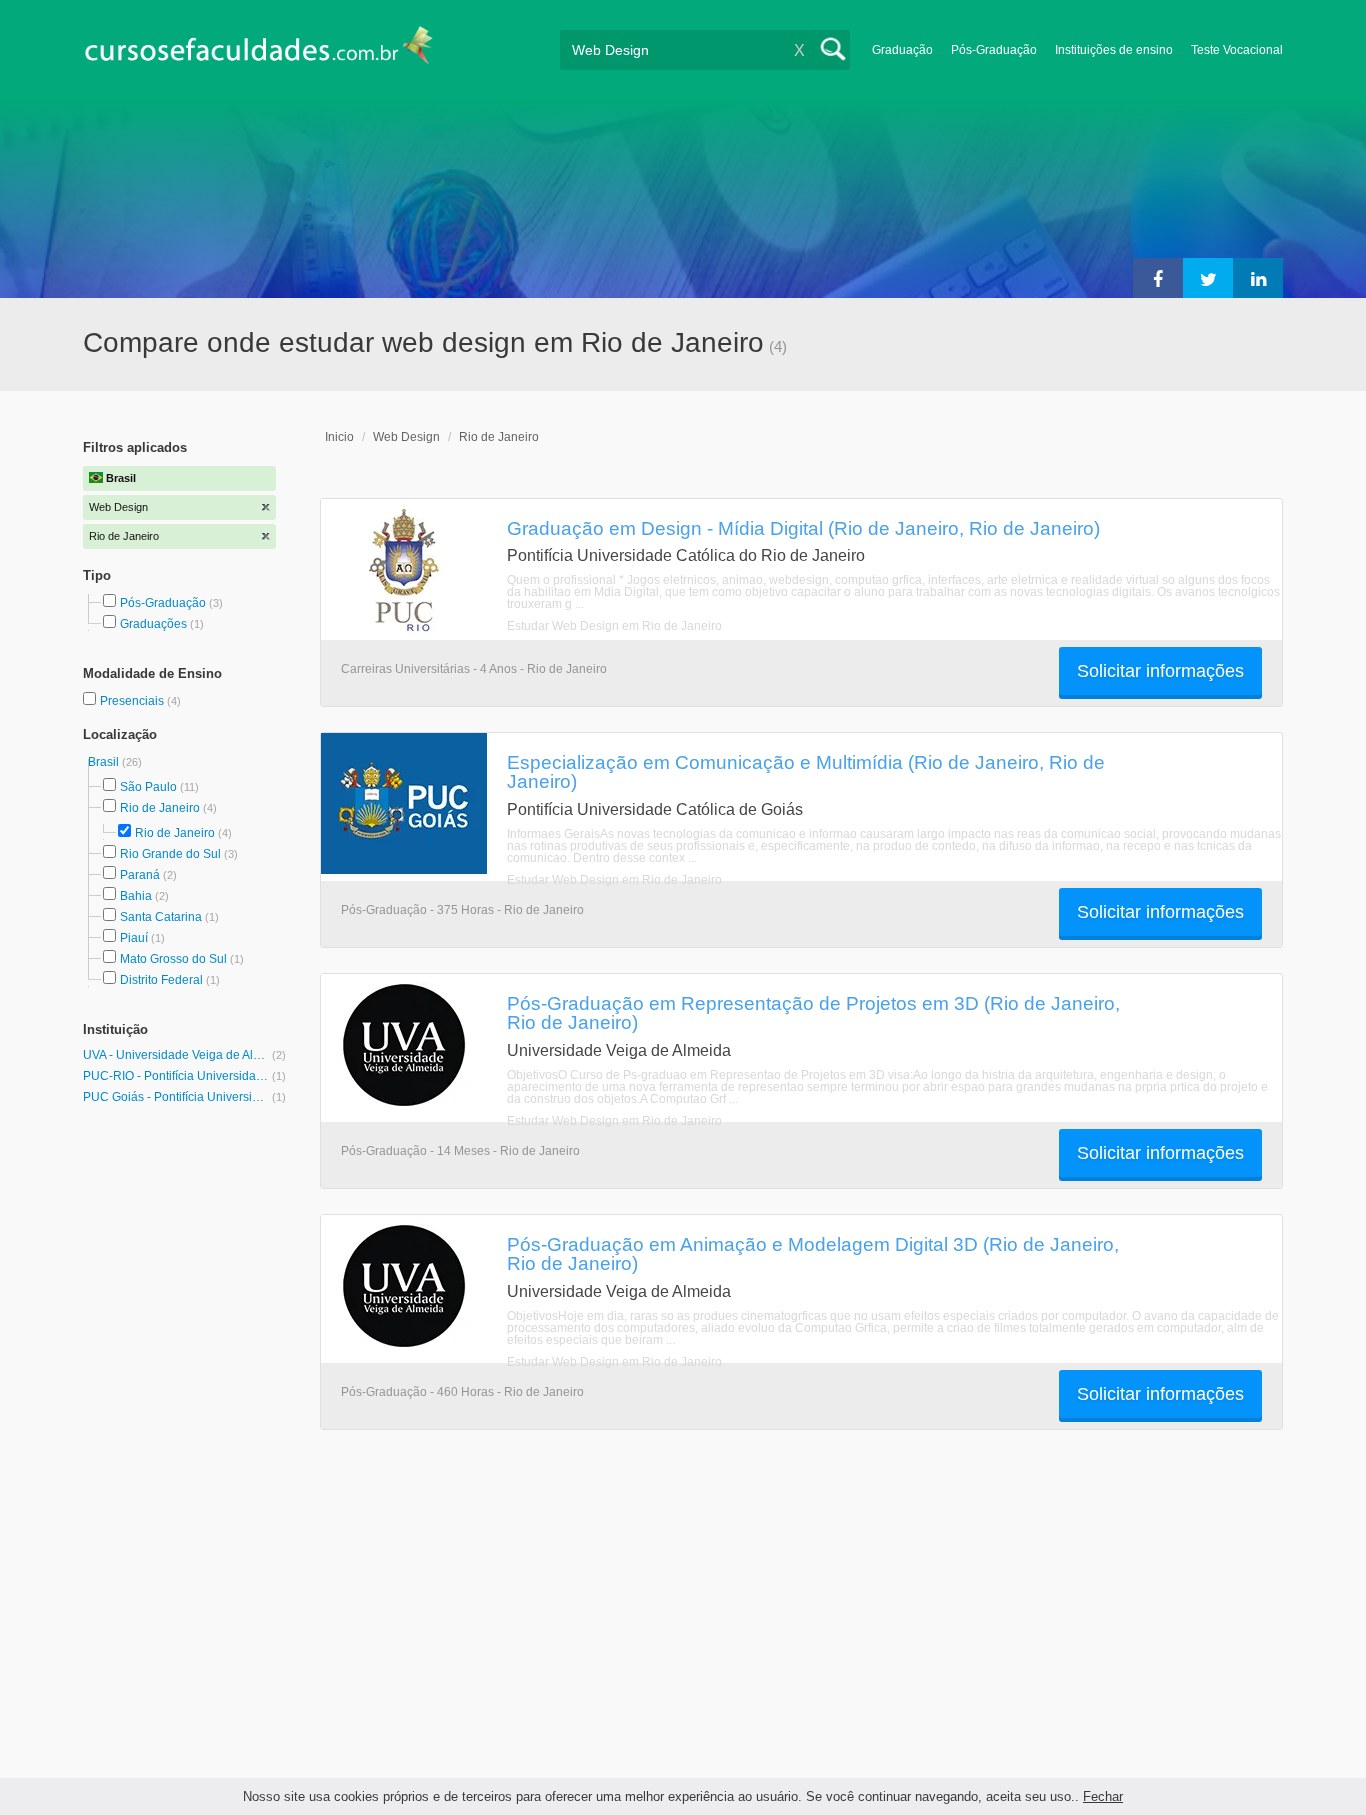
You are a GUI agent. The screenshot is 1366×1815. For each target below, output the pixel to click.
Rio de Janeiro (160, 808)
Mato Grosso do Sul (173, 959)
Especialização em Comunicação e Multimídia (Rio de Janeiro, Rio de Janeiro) (806, 771)
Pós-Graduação (994, 50)
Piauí (134, 938)
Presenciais (133, 701)
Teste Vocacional (1237, 50)
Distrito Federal (161, 980)
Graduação (902, 50)
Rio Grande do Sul (170, 854)
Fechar (1103, 1796)
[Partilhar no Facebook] (1158, 278)
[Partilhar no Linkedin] (1258, 278)
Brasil (105, 762)
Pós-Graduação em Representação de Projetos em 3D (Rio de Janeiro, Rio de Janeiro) (813, 1012)
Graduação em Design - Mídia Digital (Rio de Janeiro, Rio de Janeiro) (803, 528)
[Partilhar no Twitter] (1208, 278)
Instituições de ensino (1114, 50)
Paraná (140, 875)
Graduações (153, 624)
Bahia (136, 896)
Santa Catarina (161, 917)
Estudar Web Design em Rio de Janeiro (614, 626)
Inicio (339, 437)
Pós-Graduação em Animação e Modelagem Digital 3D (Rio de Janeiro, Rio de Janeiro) (813, 1253)
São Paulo (148, 787)
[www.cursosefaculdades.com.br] (258, 49)
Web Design (406, 437)
